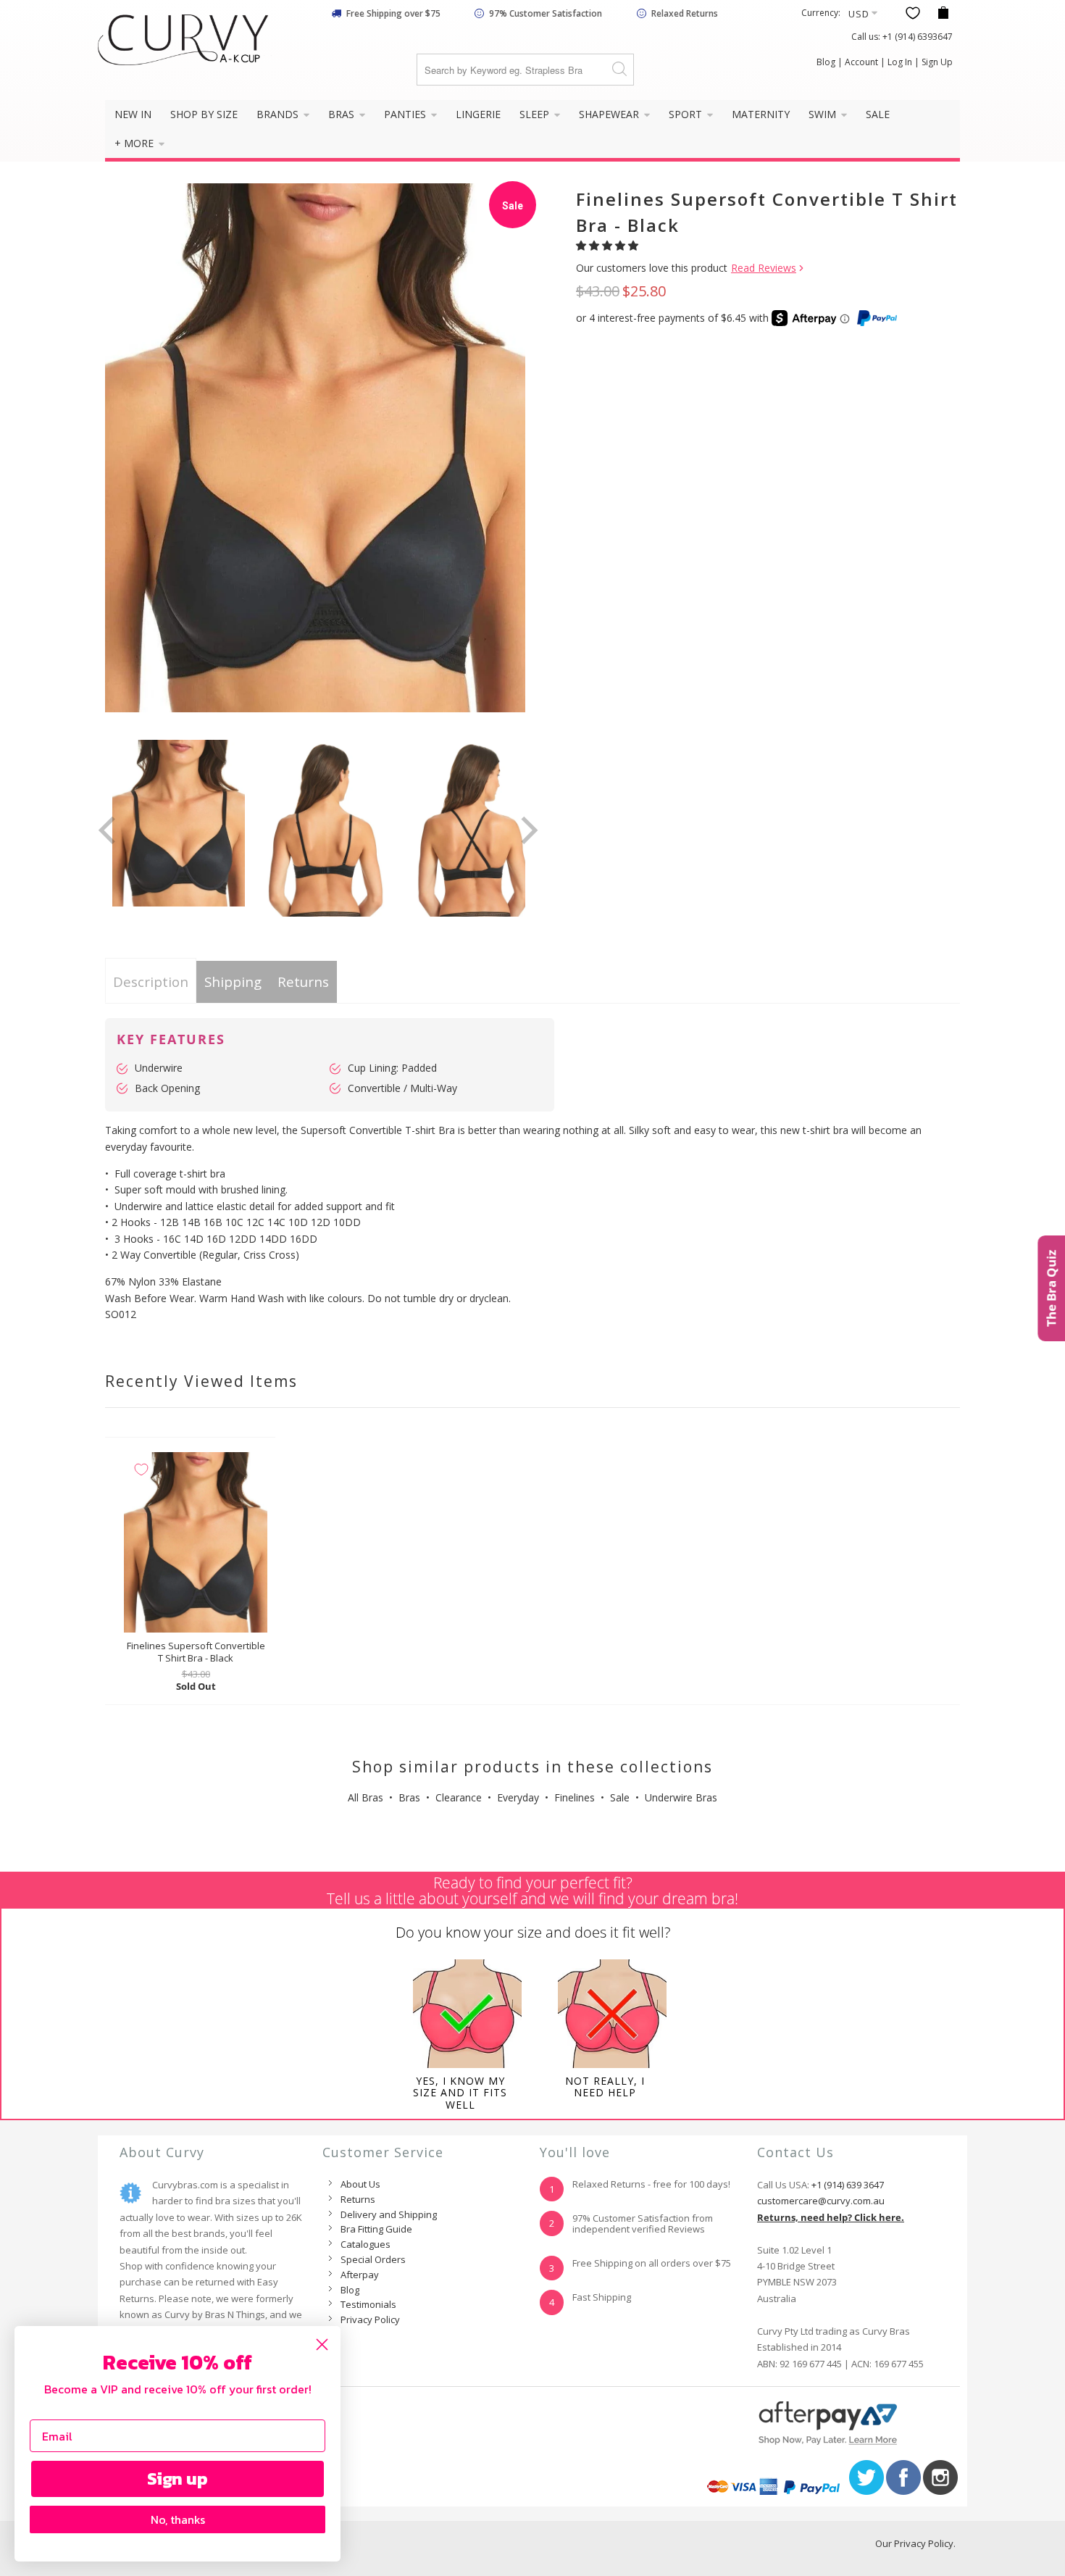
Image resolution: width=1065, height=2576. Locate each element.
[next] (527, 830)
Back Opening (167, 1088)
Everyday (518, 1797)
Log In (900, 62)
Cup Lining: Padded (392, 1068)
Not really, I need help (605, 2087)
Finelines (575, 1797)
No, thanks (178, 2519)
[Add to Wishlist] (141, 1470)
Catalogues (366, 2244)
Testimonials (368, 2304)
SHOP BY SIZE (204, 114)
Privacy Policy (370, 2319)
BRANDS (279, 114)
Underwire (159, 1068)
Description (151, 981)
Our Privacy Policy (914, 2543)
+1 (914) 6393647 (918, 37)
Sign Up (937, 62)
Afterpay (360, 2275)
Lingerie (478, 114)
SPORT (687, 114)
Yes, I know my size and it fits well (460, 2093)
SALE (878, 114)
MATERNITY (761, 114)
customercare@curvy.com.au (821, 2201)
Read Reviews (764, 268)
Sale (620, 1797)
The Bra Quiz (1051, 1288)
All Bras (366, 1797)
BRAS (343, 114)
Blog (826, 62)
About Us (360, 2184)
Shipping (233, 981)
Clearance (459, 1797)
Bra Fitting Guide (376, 2229)
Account (861, 62)
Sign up (177, 2479)
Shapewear (610, 114)
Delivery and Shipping (389, 2214)
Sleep (536, 114)
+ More (135, 143)
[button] (609, 245)
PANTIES (406, 114)
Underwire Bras (681, 1797)
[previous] (109, 830)
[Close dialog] (322, 2344)
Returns (303, 981)
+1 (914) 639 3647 (848, 2185)
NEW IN (133, 114)
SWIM (824, 114)
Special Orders (373, 2259)
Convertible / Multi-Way (402, 1088)
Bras (409, 1797)
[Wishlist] (913, 13)
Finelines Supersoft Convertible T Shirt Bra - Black (196, 1542)
